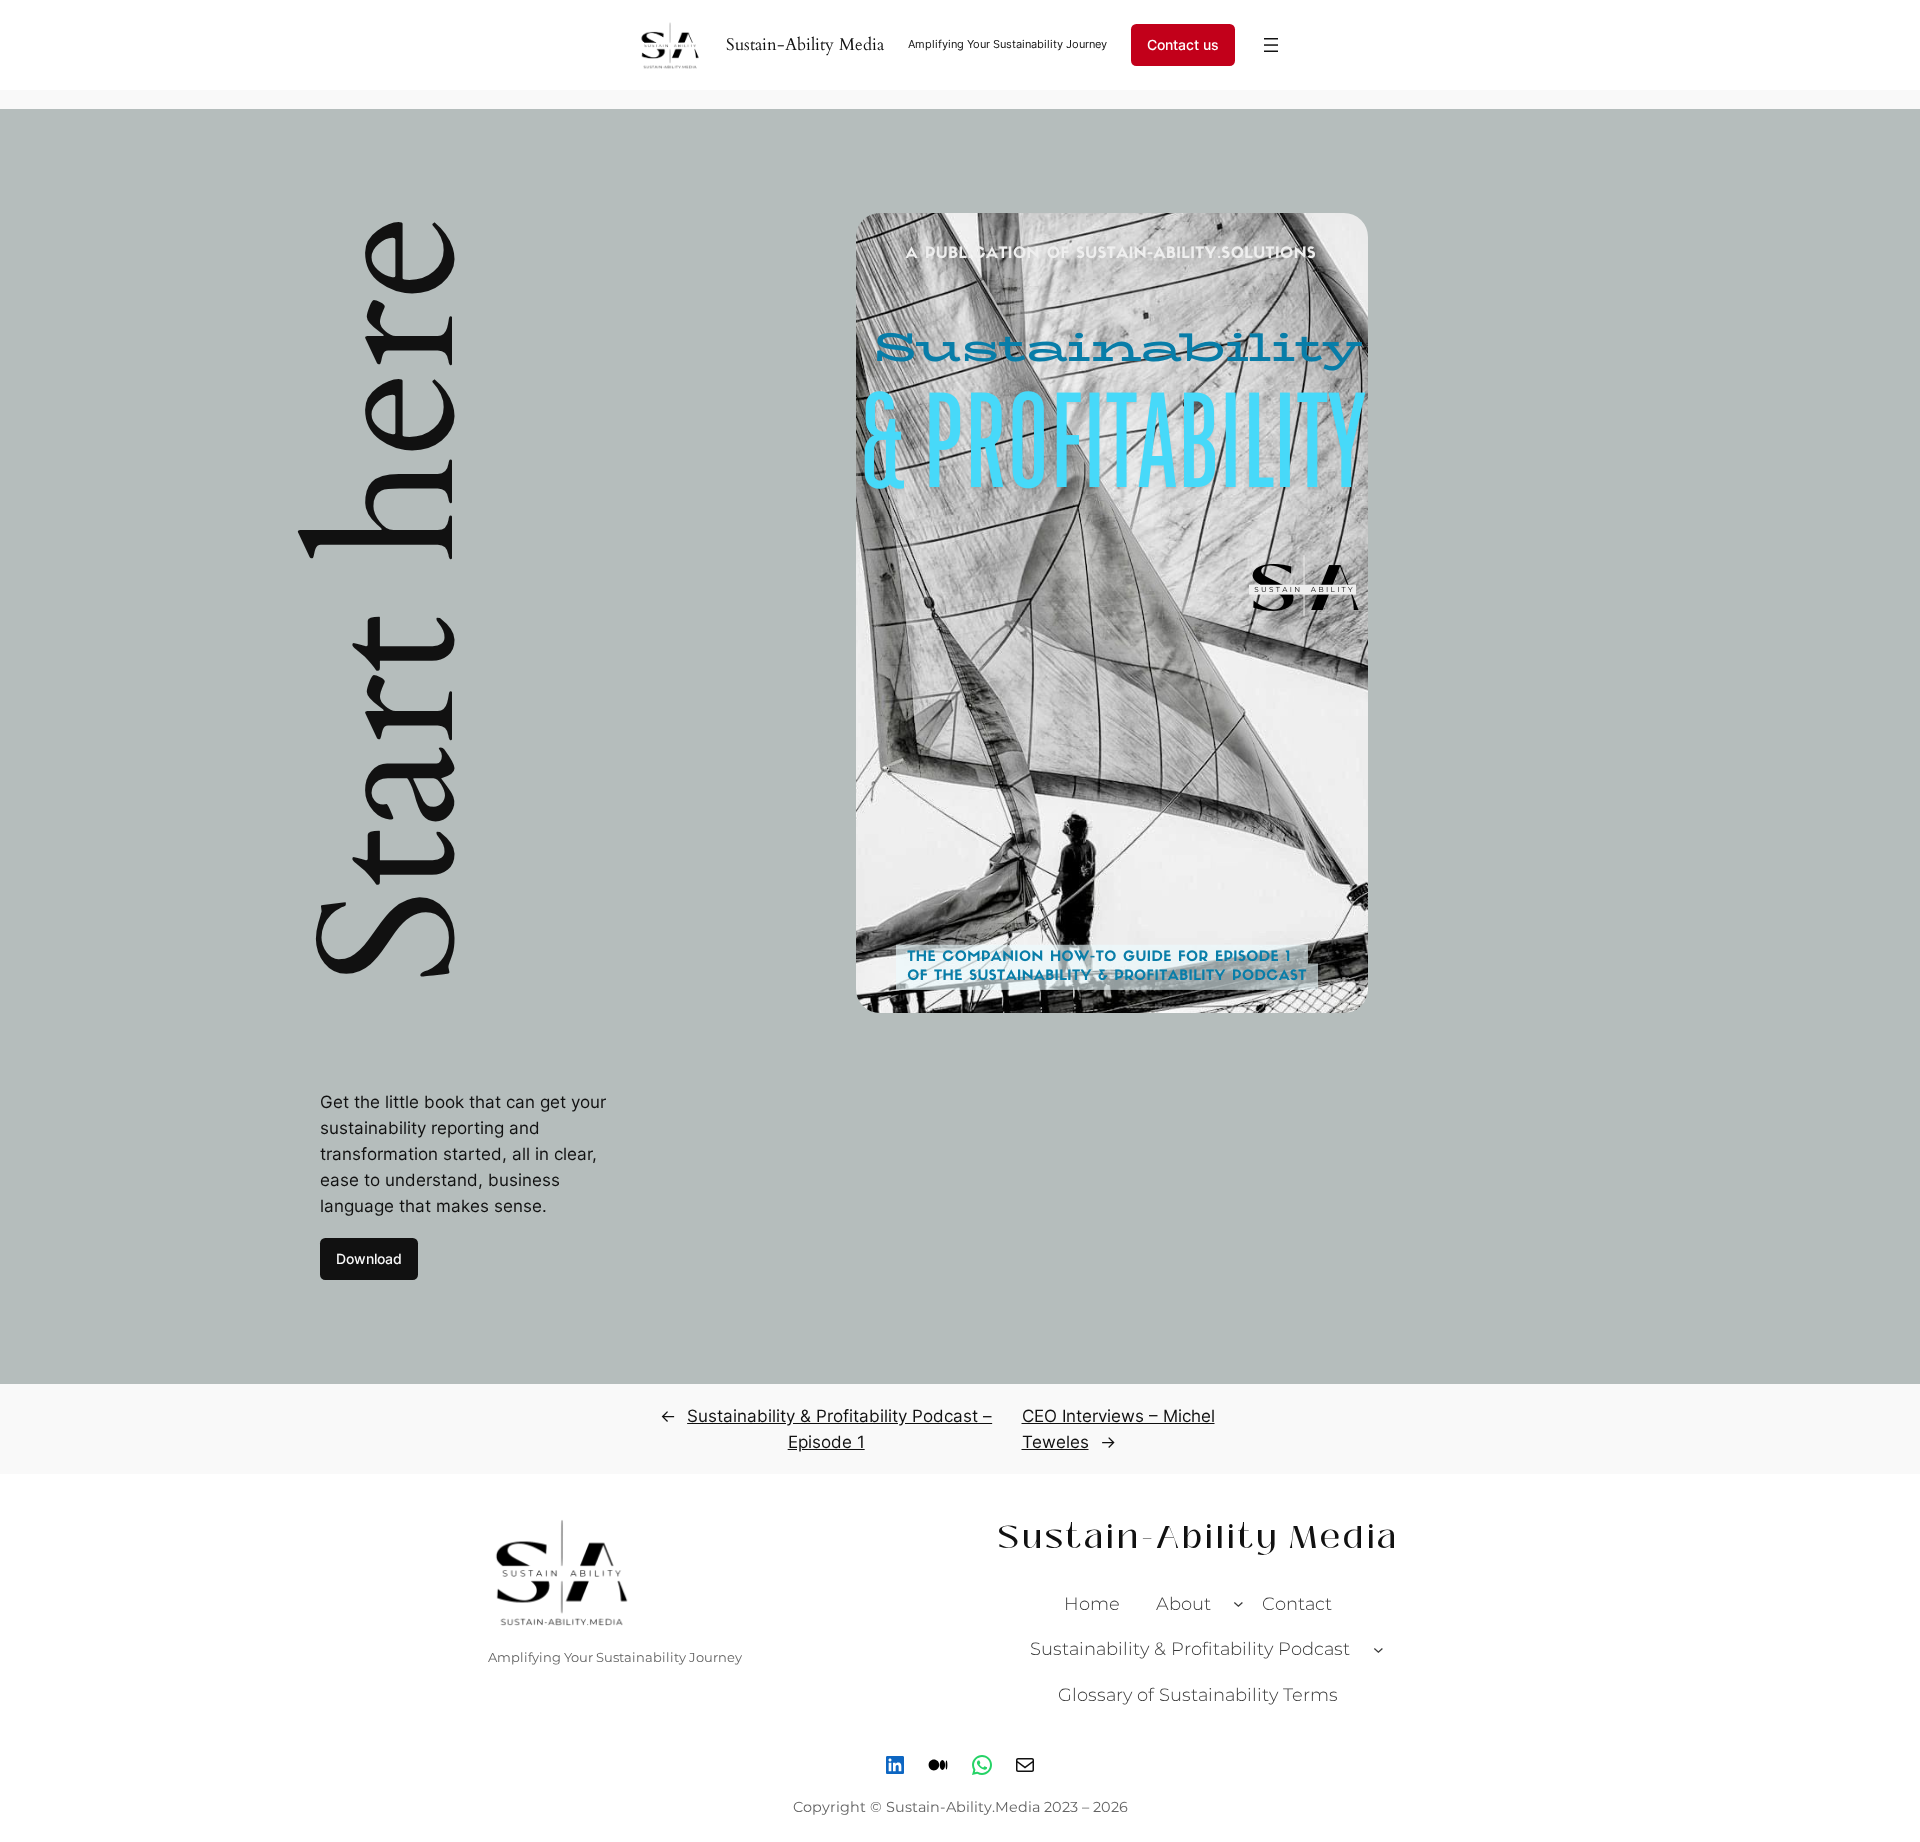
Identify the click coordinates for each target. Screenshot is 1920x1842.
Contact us (1183, 44)
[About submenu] (1238, 1603)
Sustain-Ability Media (805, 44)
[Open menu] (1271, 45)
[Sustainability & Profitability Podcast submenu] (1378, 1649)
